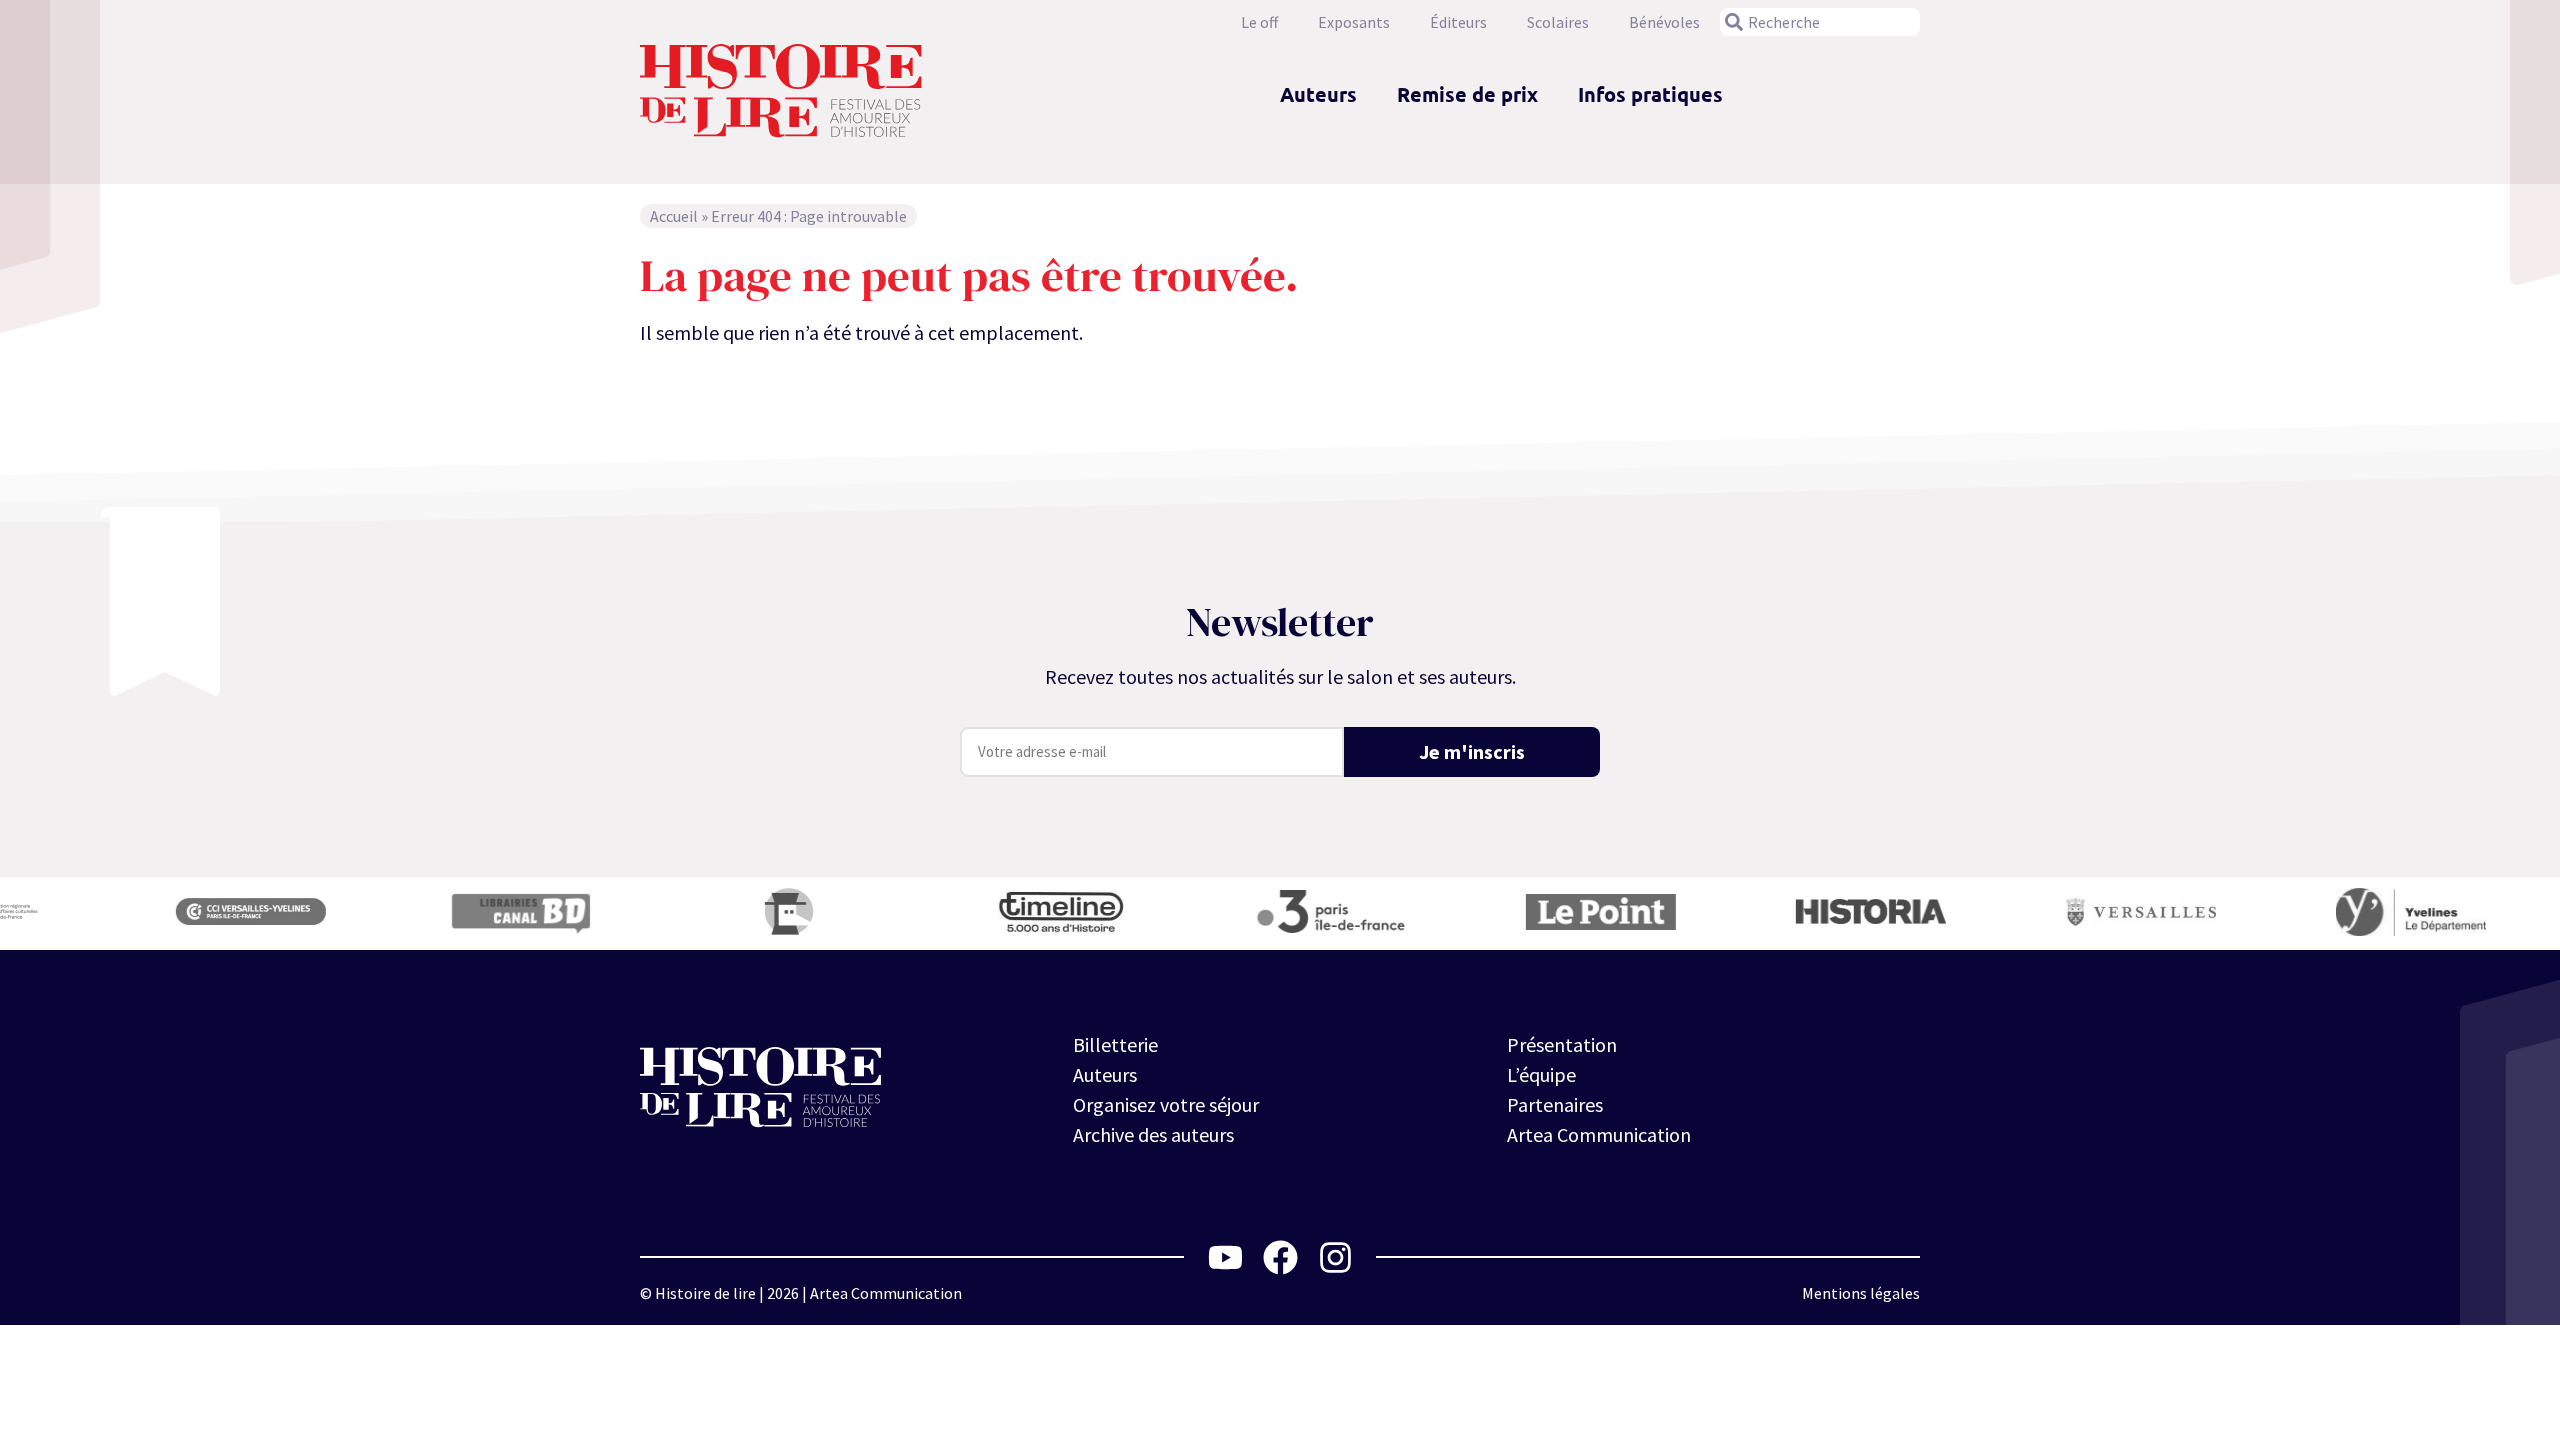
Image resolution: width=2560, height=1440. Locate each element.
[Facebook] (1280, 1257)
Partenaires (1555, 1104)
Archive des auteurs (1153, 1134)
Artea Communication (1599, 1134)
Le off (1259, 22)
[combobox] (1820, 22)
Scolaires (1558, 22)
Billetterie (1115, 1044)
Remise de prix (1467, 94)
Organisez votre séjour (1166, 1104)
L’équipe (1541, 1074)
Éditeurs (1458, 22)
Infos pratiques (1650, 94)
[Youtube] (1225, 1257)
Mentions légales (1861, 1293)
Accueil (674, 216)
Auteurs (1318, 94)
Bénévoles (1664, 22)
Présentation (1562, 1044)
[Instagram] (1335, 1257)
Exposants (1354, 22)
